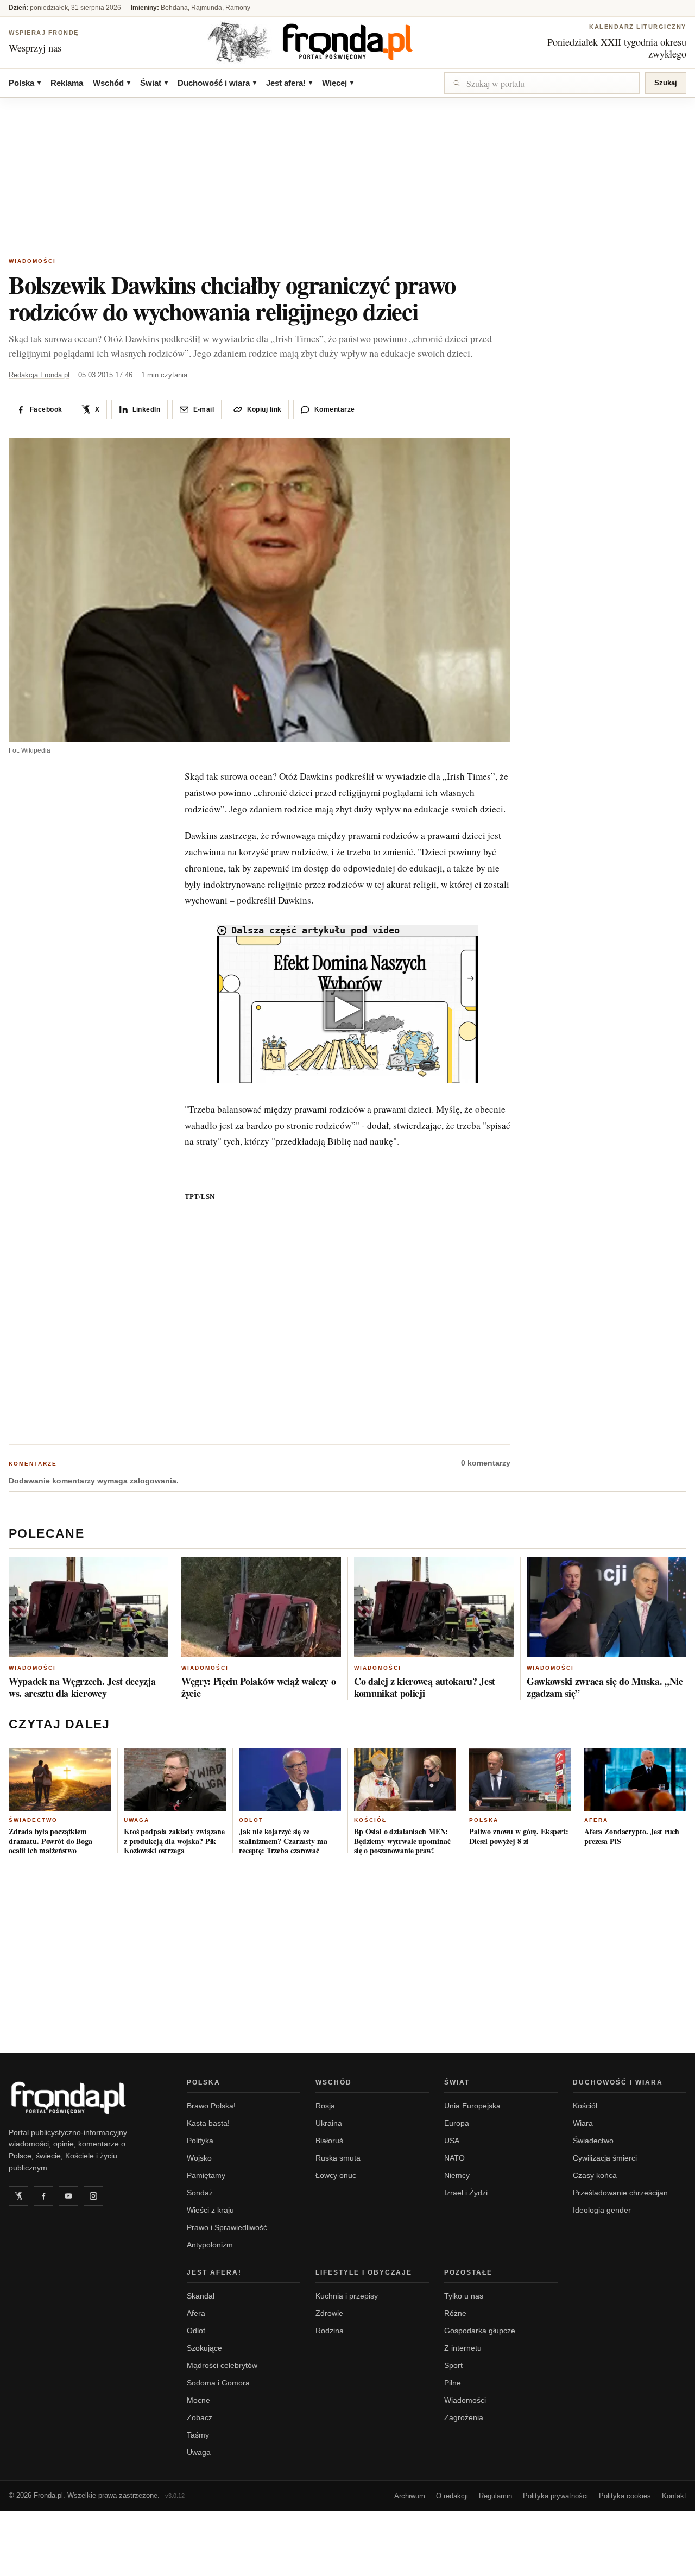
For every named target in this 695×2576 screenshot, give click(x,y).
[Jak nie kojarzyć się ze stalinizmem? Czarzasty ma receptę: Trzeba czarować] (290, 1780)
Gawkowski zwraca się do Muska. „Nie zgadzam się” (605, 1687)
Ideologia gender (602, 2210)
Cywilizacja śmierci (605, 2158)
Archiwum (410, 2496)
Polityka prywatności (555, 2496)
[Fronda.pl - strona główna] (85, 2098)
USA (452, 2141)
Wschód (112, 83)
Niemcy (457, 2175)
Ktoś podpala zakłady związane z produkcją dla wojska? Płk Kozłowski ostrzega (174, 1841)
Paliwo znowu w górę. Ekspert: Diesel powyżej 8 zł (519, 1836)
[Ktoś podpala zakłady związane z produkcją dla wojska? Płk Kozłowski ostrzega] (175, 1780)
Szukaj (666, 83)
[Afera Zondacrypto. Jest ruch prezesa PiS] (635, 1780)
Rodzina (330, 2331)
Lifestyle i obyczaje (364, 2272)
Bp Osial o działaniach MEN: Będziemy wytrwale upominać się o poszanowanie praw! (402, 1841)
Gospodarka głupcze (480, 2331)
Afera (596, 1820)
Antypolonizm (210, 2245)
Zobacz (200, 2417)
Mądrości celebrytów (222, 2365)
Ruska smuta (338, 2158)
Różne (455, 2313)
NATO (454, 2158)
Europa (457, 2123)
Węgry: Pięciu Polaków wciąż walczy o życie (258, 1687)
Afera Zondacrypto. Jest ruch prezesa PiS (632, 1836)
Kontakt (674, 2496)
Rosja (325, 2106)
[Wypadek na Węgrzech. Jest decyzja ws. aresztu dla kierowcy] (89, 1607)
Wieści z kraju (210, 2210)
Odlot (251, 1820)
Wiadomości (32, 261)
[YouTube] (68, 2196)
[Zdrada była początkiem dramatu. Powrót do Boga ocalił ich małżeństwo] (60, 1780)
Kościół (370, 1820)
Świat (154, 83)
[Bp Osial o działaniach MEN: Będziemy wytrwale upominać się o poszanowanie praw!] (405, 1780)
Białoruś (329, 2141)
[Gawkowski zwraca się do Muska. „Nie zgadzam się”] (606, 1607)
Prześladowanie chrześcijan (620, 2193)
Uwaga (137, 1820)
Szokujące (204, 2348)
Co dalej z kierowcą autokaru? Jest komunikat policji (425, 1687)
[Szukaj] (542, 83)
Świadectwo (33, 1820)
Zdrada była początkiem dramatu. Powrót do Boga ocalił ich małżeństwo (50, 1841)
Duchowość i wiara (217, 83)
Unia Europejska (472, 2106)
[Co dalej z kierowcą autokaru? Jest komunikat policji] (434, 1607)
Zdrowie (329, 2313)
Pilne (453, 2383)
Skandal (201, 2296)
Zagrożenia (464, 2417)
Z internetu (463, 2348)
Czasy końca (595, 2175)
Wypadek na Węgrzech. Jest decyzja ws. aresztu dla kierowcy (82, 1687)
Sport (453, 2365)
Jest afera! (289, 83)
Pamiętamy (206, 2175)
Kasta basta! (208, 2123)
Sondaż (200, 2193)
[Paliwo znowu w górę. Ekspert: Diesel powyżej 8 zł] (520, 1780)
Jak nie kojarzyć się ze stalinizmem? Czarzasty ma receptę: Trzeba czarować (283, 1841)
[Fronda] (347, 42)
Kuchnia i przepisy (347, 2296)
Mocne (198, 2400)
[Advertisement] (347, 179)
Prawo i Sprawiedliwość (227, 2227)
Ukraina (329, 2123)
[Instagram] (93, 2196)
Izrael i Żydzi (466, 2193)
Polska (25, 83)
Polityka (200, 2141)
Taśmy (198, 2435)
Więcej (338, 83)
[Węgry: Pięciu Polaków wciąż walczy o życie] (261, 1607)
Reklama (67, 83)
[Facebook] (43, 2196)
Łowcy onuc (336, 2175)
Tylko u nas (464, 2296)
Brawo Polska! (211, 2106)
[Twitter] (18, 2196)
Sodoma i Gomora (218, 2383)
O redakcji (452, 2496)
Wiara (583, 2123)
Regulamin (495, 2496)
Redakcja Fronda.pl (39, 375)
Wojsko (199, 2158)
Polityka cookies (625, 2496)
